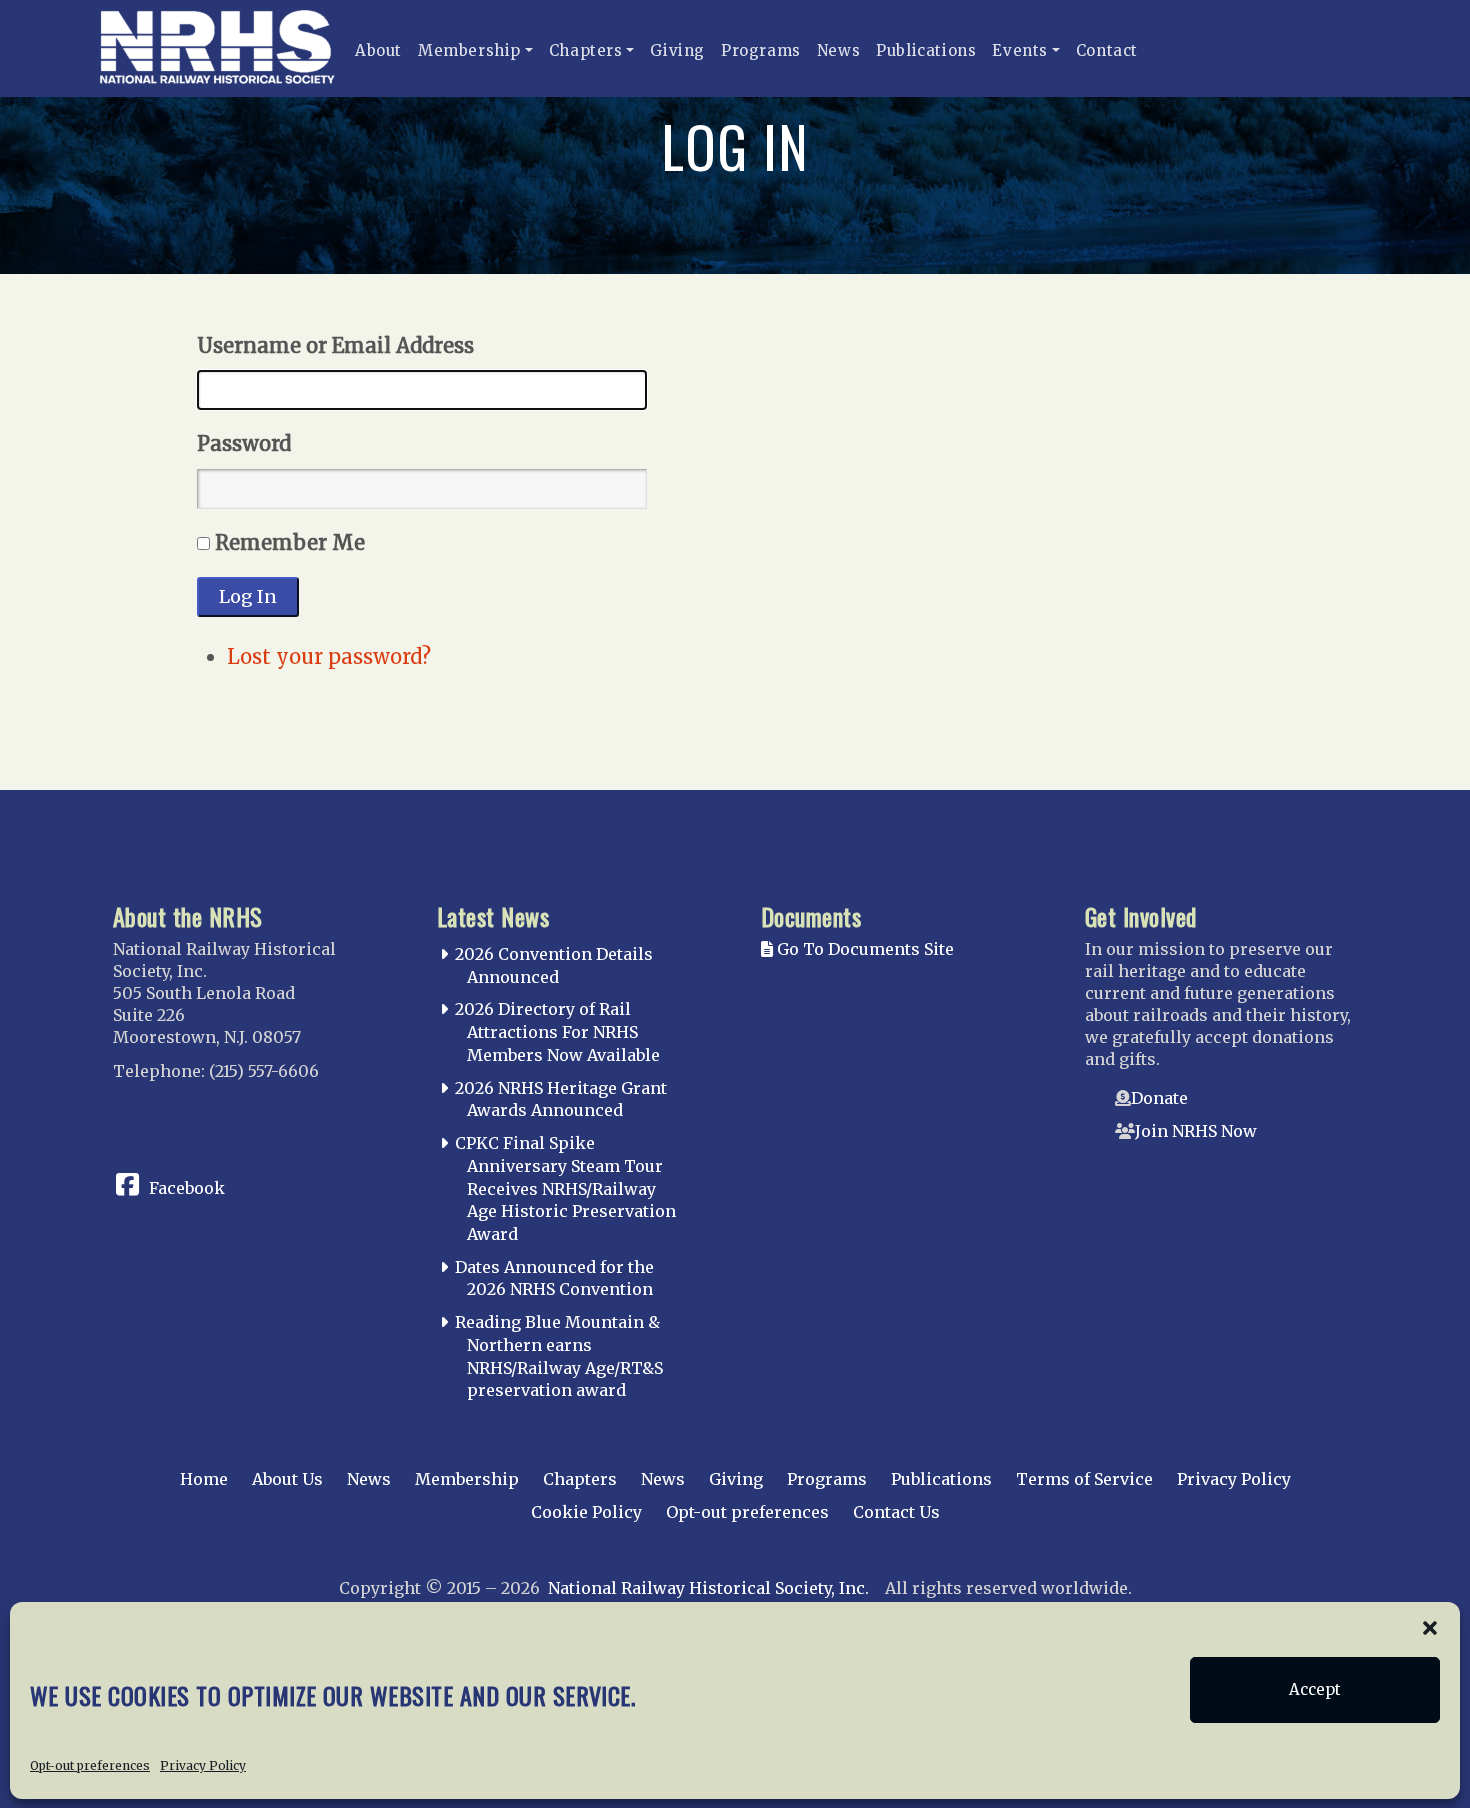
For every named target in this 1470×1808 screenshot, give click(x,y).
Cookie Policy (586, 1512)
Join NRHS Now (1196, 1131)
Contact (1107, 50)
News (838, 50)
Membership (469, 50)
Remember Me (290, 542)
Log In (248, 596)
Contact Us (896, 1512)
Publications (926, 50)
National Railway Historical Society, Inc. (708, 1588)
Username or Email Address (335, 345)
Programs (761, 50)
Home (204, 1479)
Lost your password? (329, 656)
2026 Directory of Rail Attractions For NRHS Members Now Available (557, 1032)
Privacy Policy (203, 1764)
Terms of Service (1084, 1479)
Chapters (586, 50)
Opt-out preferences (90, 1764)
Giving (677, 50)
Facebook (187, 1188)
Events (1020, 50)
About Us (287, 1479)
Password (244, 443)
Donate (1159, 1098)
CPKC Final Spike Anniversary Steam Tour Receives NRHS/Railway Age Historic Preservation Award (565, 1188)
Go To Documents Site (863, 949)
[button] (1430, 1627)
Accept (1315, 1689)
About (378, 50)
